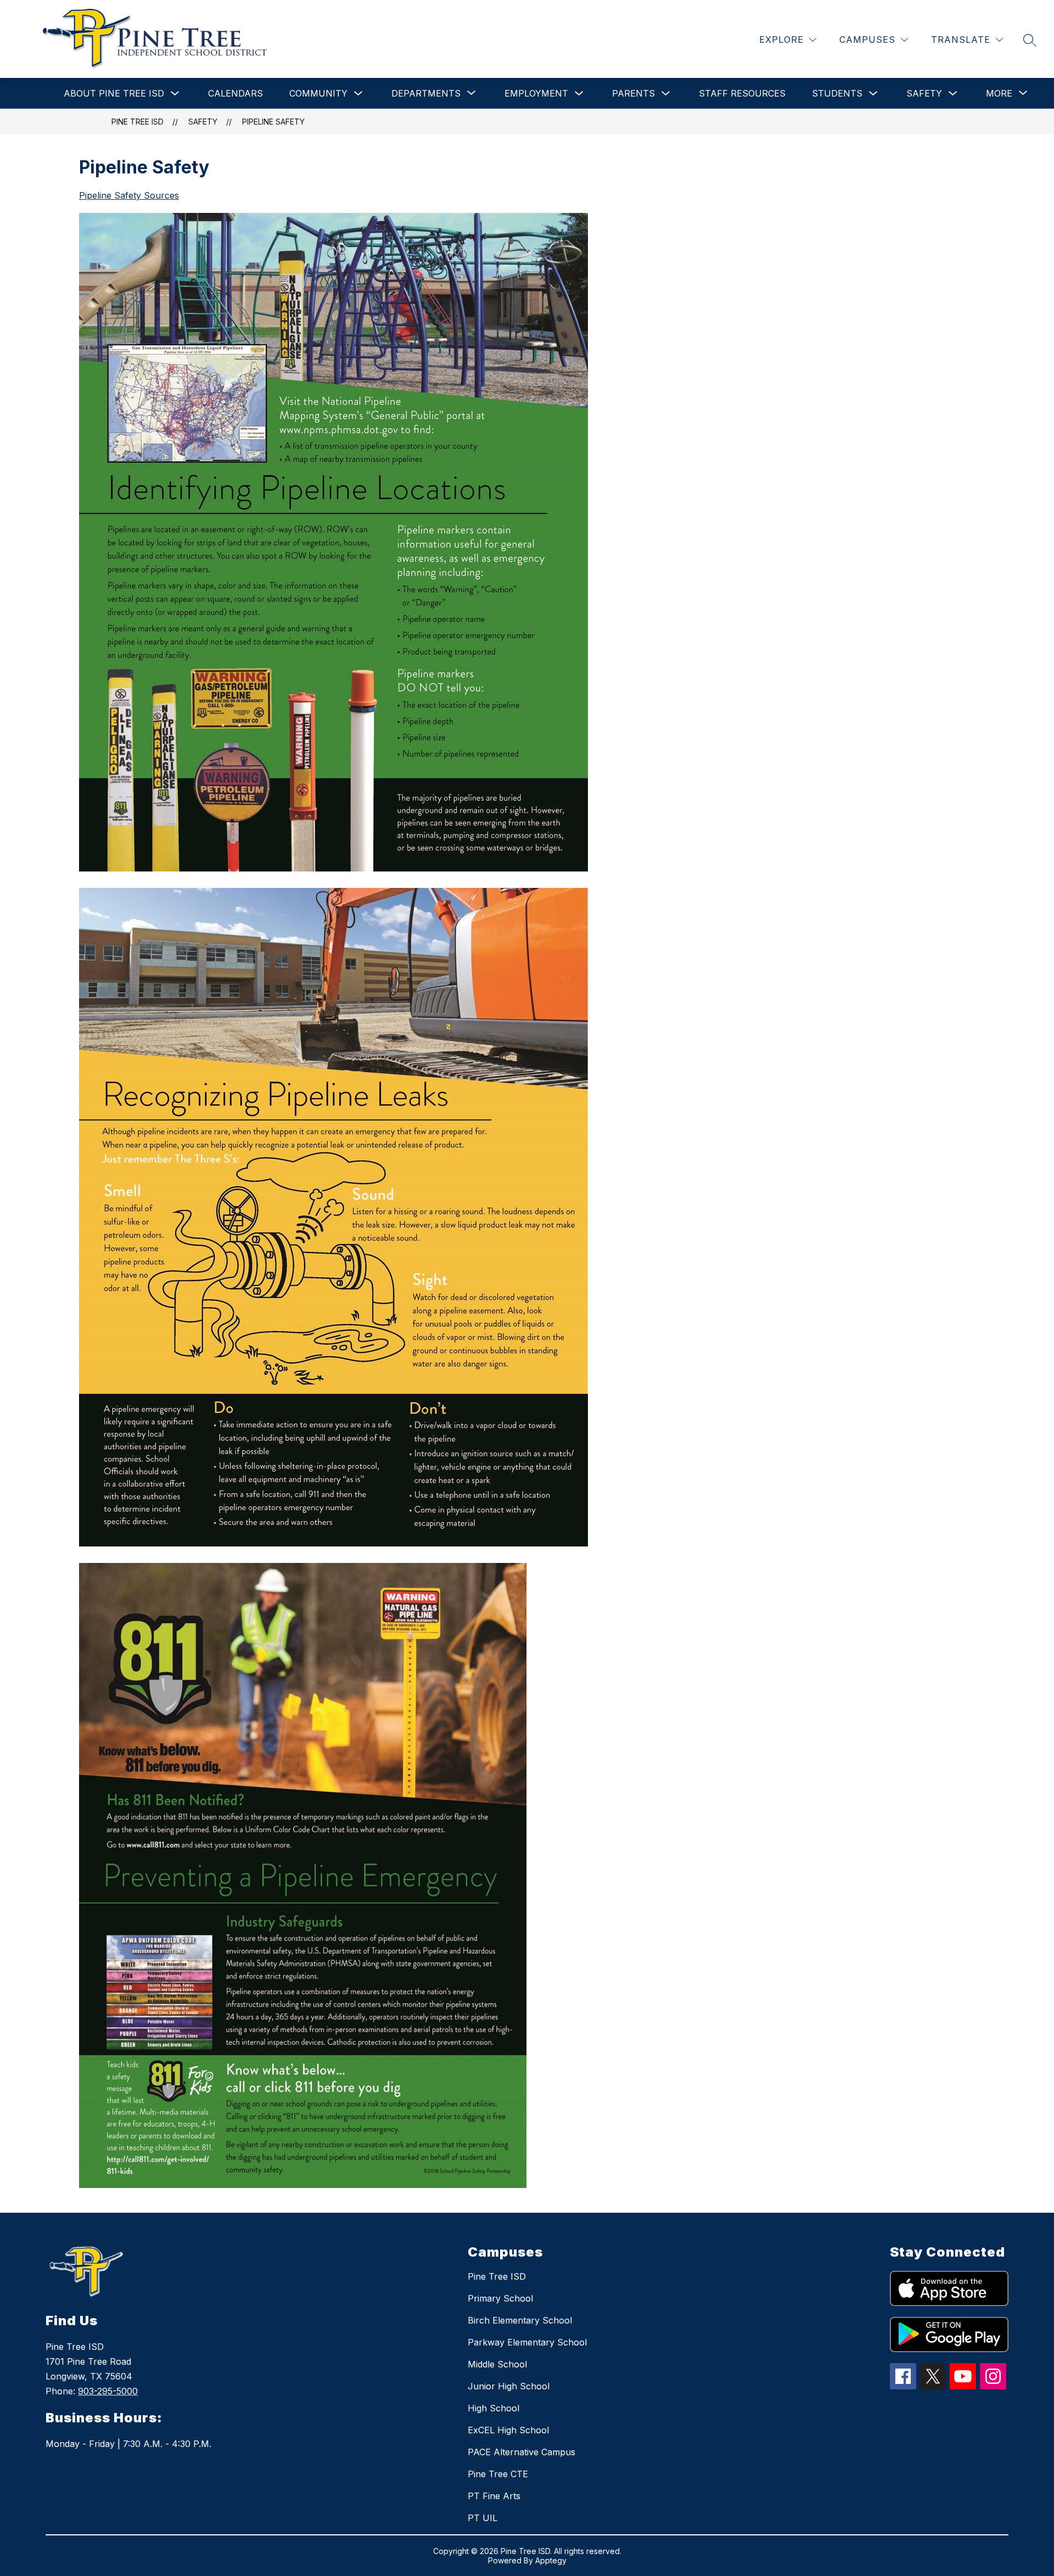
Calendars (236, 93)
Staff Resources (742, 93)
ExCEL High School (508, 2430)
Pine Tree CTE (498, 2474)
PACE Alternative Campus (522, 2452)
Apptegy (551, 2560)
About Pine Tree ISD (114, 93)
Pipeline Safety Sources (129, 195)
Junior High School (509, 2386)
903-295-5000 (108, 2391)
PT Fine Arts (494, 2496)
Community (318, 93)
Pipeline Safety (273, 122)
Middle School (497, 2364)
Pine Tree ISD (138, 122)
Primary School (500, 2298)
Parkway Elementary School (527, 2342)
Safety (924, 93)
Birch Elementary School (520, 2320)
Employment (536, 93)
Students (837, 93)
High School (494, 2408)
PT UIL (483, 2518)
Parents (633, 93)
